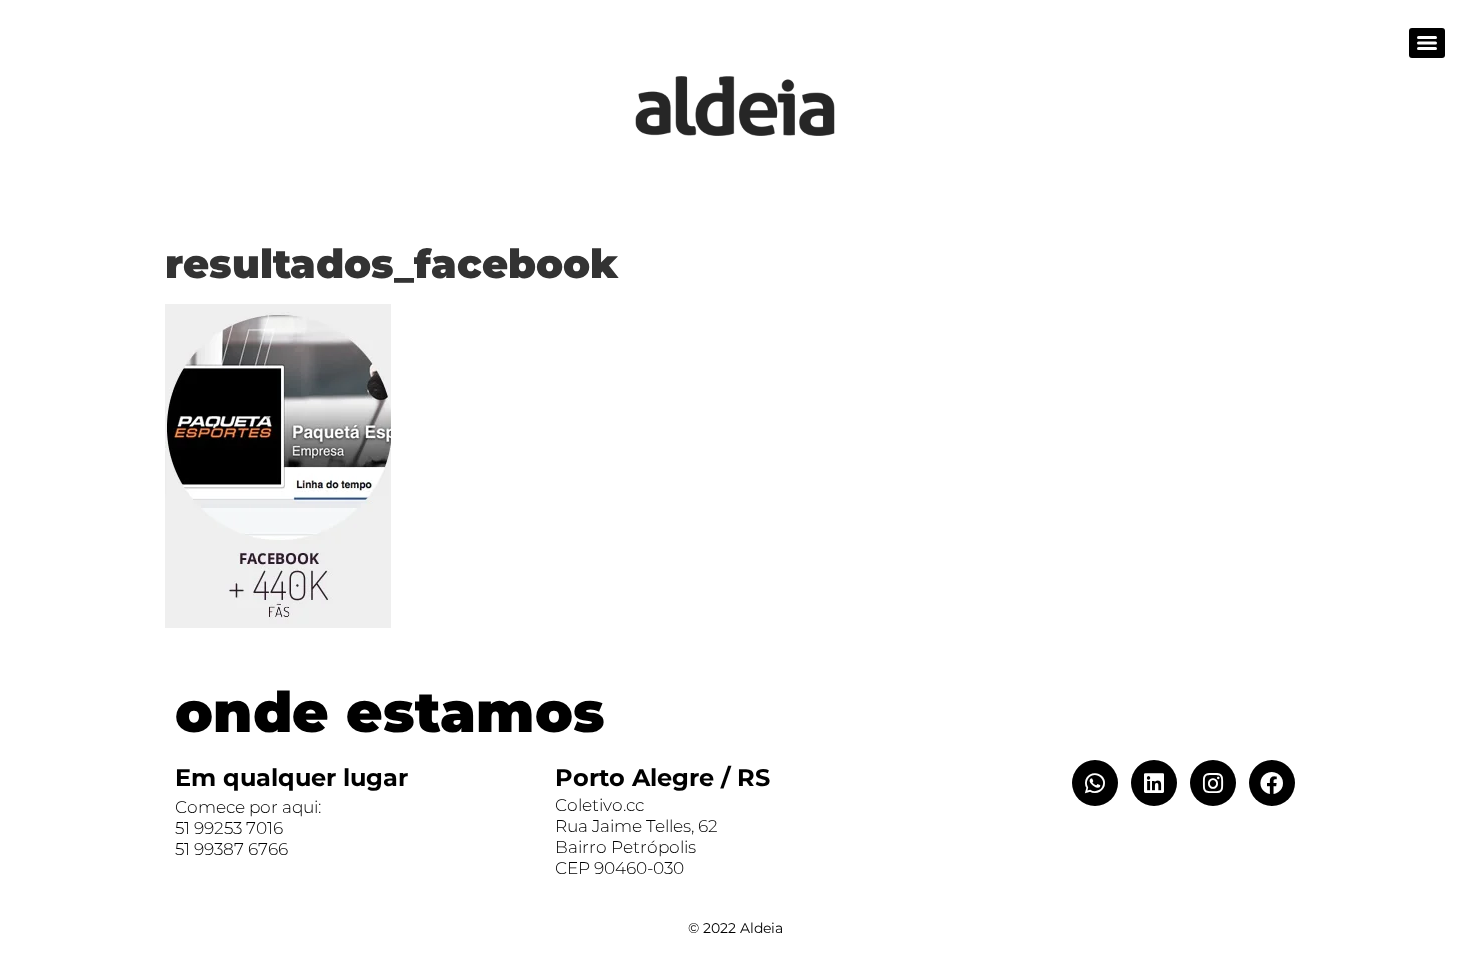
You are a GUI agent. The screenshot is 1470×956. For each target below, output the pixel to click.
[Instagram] (1213, 783)
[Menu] (1427, 43)
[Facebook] (1272, 783)
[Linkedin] (1154, 783)
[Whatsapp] (1095, 783)
